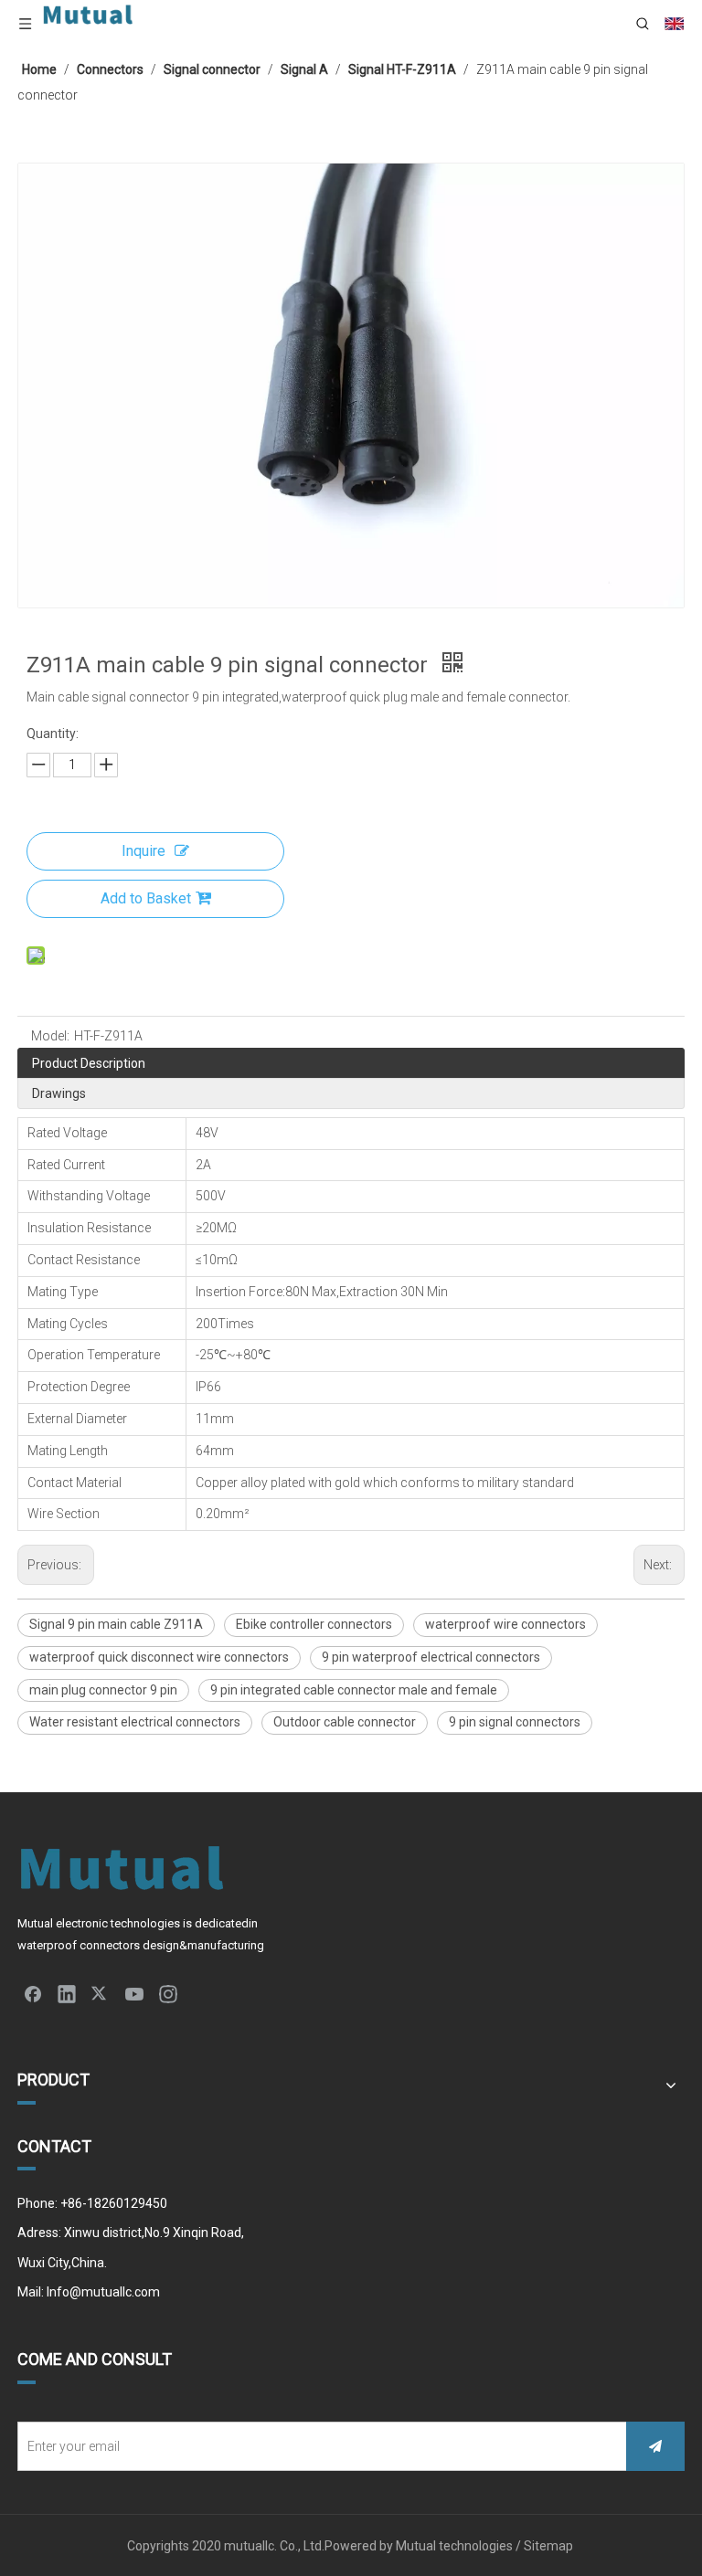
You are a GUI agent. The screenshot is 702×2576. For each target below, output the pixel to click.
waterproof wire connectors (505, 1624)
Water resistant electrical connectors (135, 1722)
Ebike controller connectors (314, 1624)
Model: (50, 1036)
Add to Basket (146, 898)
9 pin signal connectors (515, 1722)
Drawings (59, 1093)
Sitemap (550, 2546)
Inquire (144, 851)
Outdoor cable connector (345, 1722)
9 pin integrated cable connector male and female (354, 1690)
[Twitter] (101, 1993)
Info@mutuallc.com (103, 2292)
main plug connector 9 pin (103, 1690)
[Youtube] (134, 1993)
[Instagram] (168, 1993)
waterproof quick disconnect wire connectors (159, 1657)
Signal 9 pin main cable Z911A (116, 1624)
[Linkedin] (67, 1993)
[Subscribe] (655, 2446)
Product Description (89, 1063)
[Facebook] (33, 1993)
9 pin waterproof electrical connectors (431, 1657)
